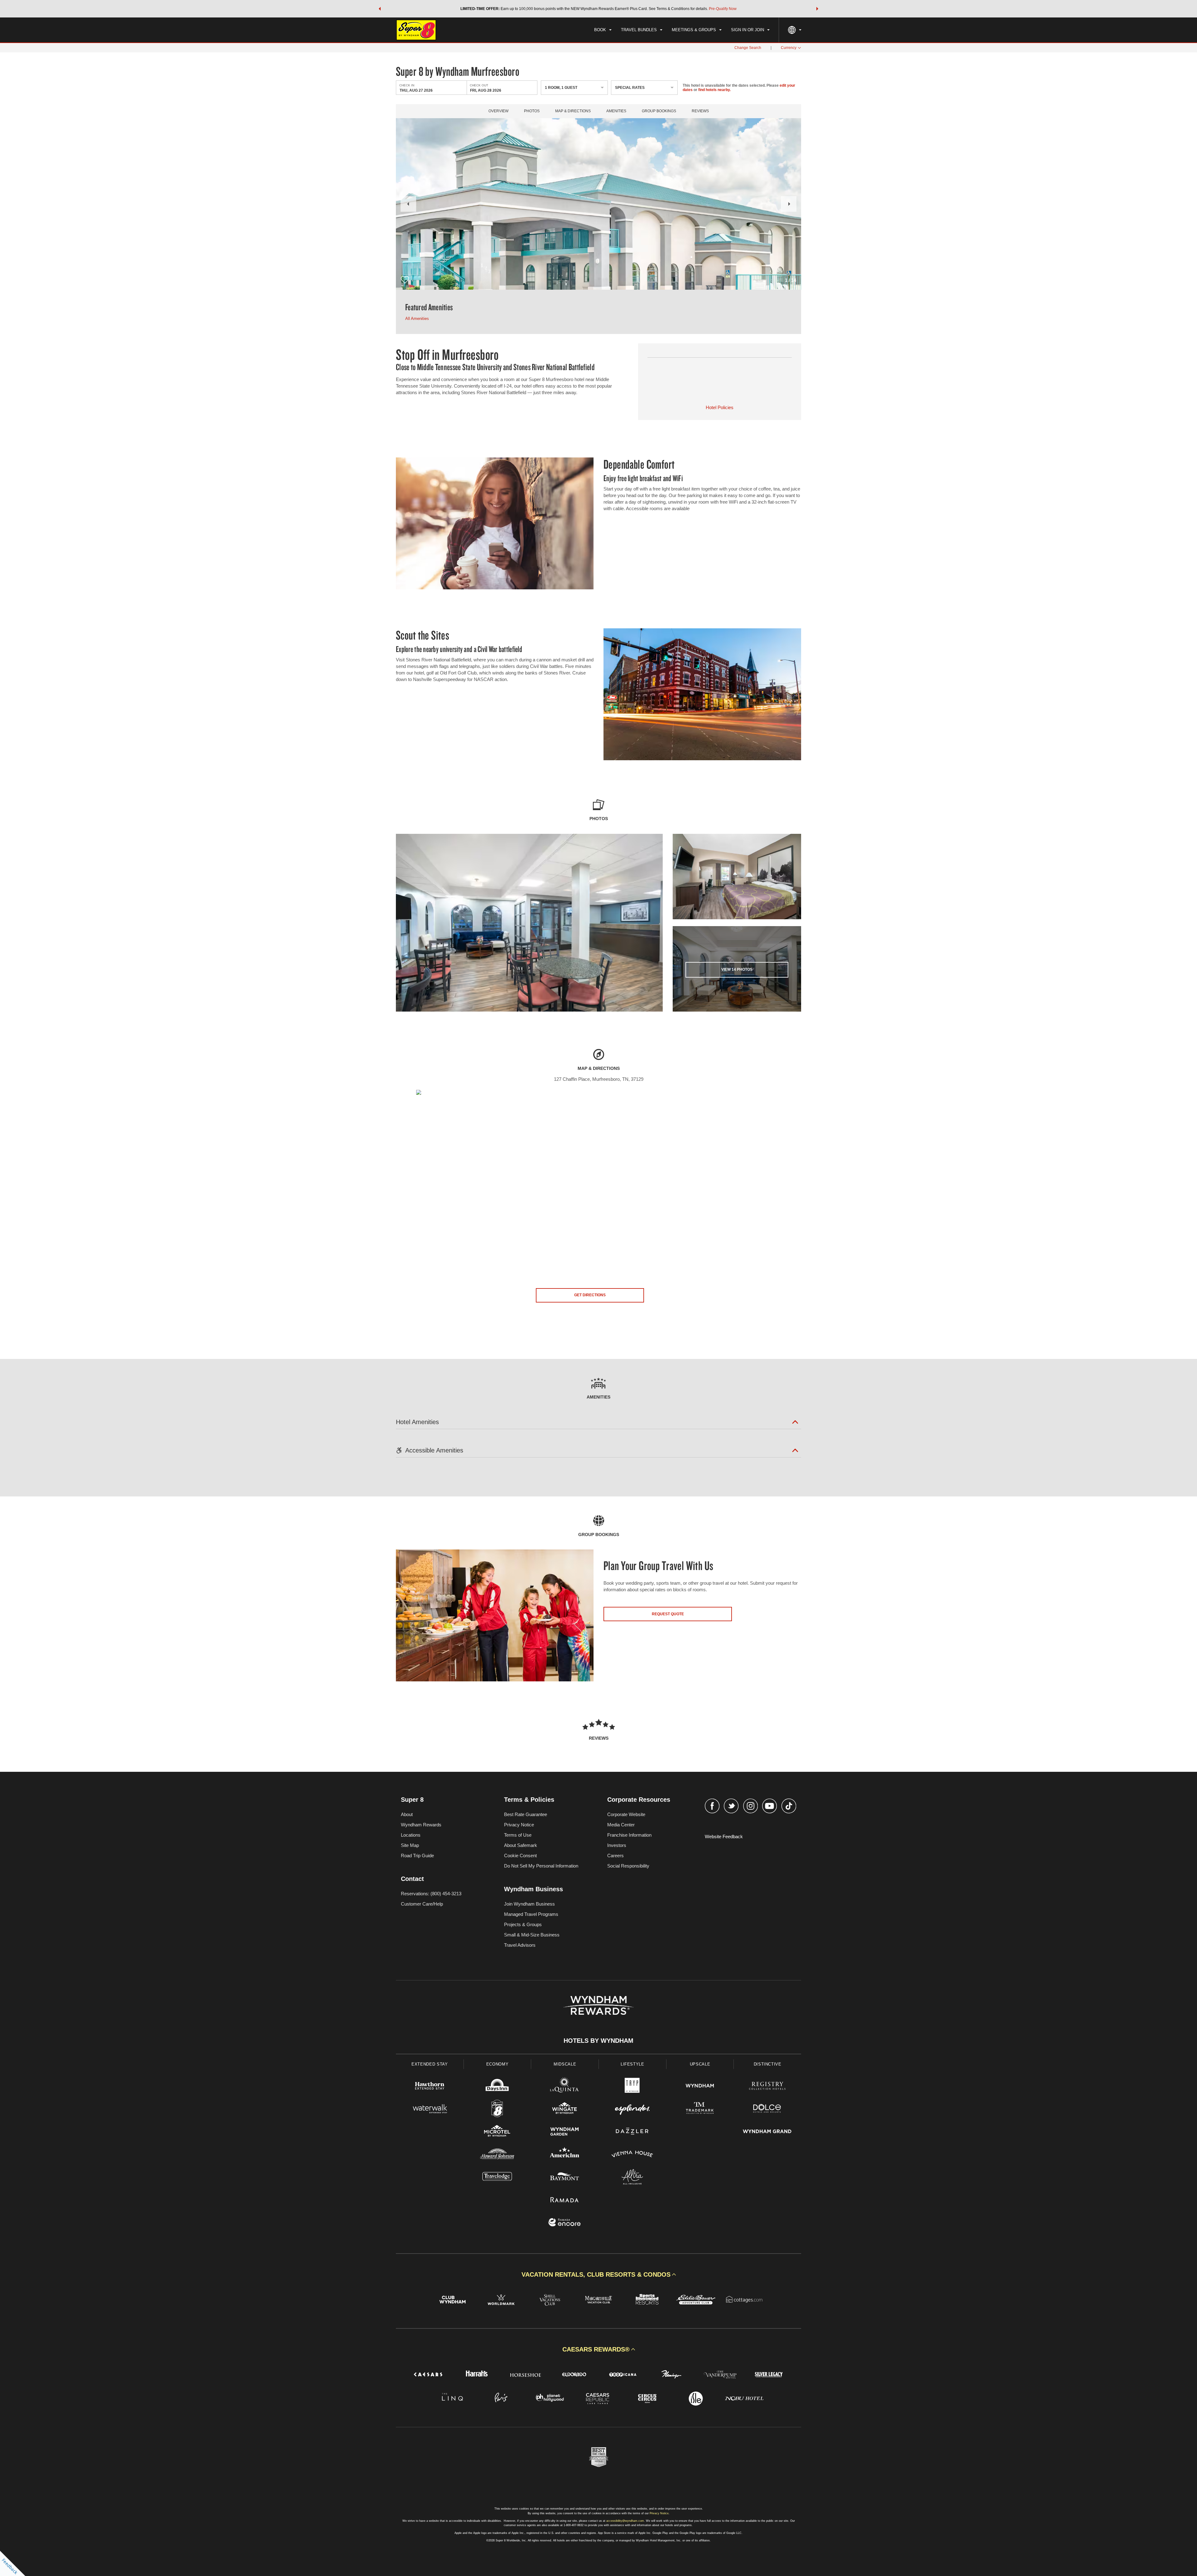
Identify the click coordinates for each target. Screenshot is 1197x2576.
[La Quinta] (565, 2087)
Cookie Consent (520, 1856)
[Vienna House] (632, 2155)
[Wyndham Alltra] (632, 2178)
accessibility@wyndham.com (625, 2521)
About (407, 1814)
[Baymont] (565, 2178)
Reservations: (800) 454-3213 (431, 1894)
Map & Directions (573, 111)
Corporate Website (626, 1814)
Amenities (616, 111)
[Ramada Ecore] (565, 2223)
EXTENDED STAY (430, 2064)
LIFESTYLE (632, 2064)
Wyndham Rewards (421, 1825)
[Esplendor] (632, 2109)
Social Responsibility (628, 1866)
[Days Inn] (497, 2087)
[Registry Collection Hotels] (767, 2087)
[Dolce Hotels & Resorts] (767, 2109)
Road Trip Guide (417, 1856)
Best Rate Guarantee (526, 1814)
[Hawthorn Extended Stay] (430, 2087)
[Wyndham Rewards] (598, 2005)
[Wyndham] (700, 2087)
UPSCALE (700, 2064)
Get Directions (590, 1295)
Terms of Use (518, 1835)
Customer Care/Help (422, 1904)
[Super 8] (497, 2109)
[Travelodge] (497, 2178)
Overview (498, 111)
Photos (532, 111)
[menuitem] (603, 30)
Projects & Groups (523, 1924)
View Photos (737, 969)
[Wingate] (565, 2109)
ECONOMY (498, 2064)
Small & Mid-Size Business (532, 1935)
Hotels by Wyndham (598, 2041)
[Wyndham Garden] (565, 2132)
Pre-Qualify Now (723, 9)
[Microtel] (497, 2132)
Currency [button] (789, 48)
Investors (617, 1845)
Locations (411, 1835)
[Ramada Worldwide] (565, 2200)
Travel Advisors (520, 1945)
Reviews (700, 111)
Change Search (748, 48)
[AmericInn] (565, 2155)
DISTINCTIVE (768, 2064)
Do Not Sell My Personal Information (541, 1866)
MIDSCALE (565, 2064)
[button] (380, 9)
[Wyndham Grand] (767, 2132)
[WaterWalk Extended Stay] (430, 2109)
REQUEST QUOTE (668, 1614)
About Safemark (521, 1845)
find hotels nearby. (714, 90)
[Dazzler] (632, 2132)
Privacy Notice (519, 1825)
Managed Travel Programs (531, 1914)
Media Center (621, 1825)
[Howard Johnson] (497, 2155)
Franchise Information (629, 1835)
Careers (615, 1856)
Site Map (410, 1845)
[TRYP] (632, 2087)
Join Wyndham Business (529, 1904)
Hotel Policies (720, 407)
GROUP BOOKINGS (659, 111)
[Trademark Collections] (700, 2109)
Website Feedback (724, 1837)
